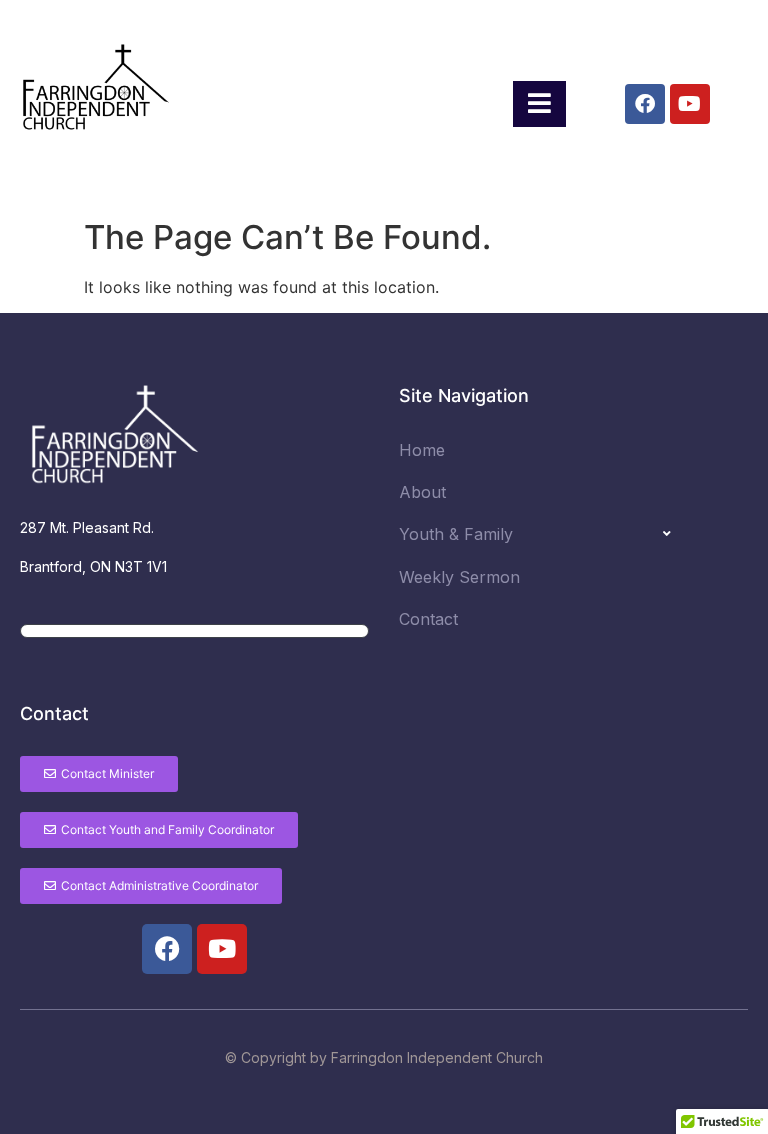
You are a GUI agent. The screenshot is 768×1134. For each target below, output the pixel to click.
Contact (428, 619)
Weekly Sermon (459, 577)
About (422, 492)
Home (422, 450)
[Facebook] (645, 104)
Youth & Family (456, 534)
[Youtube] (690, 104)
